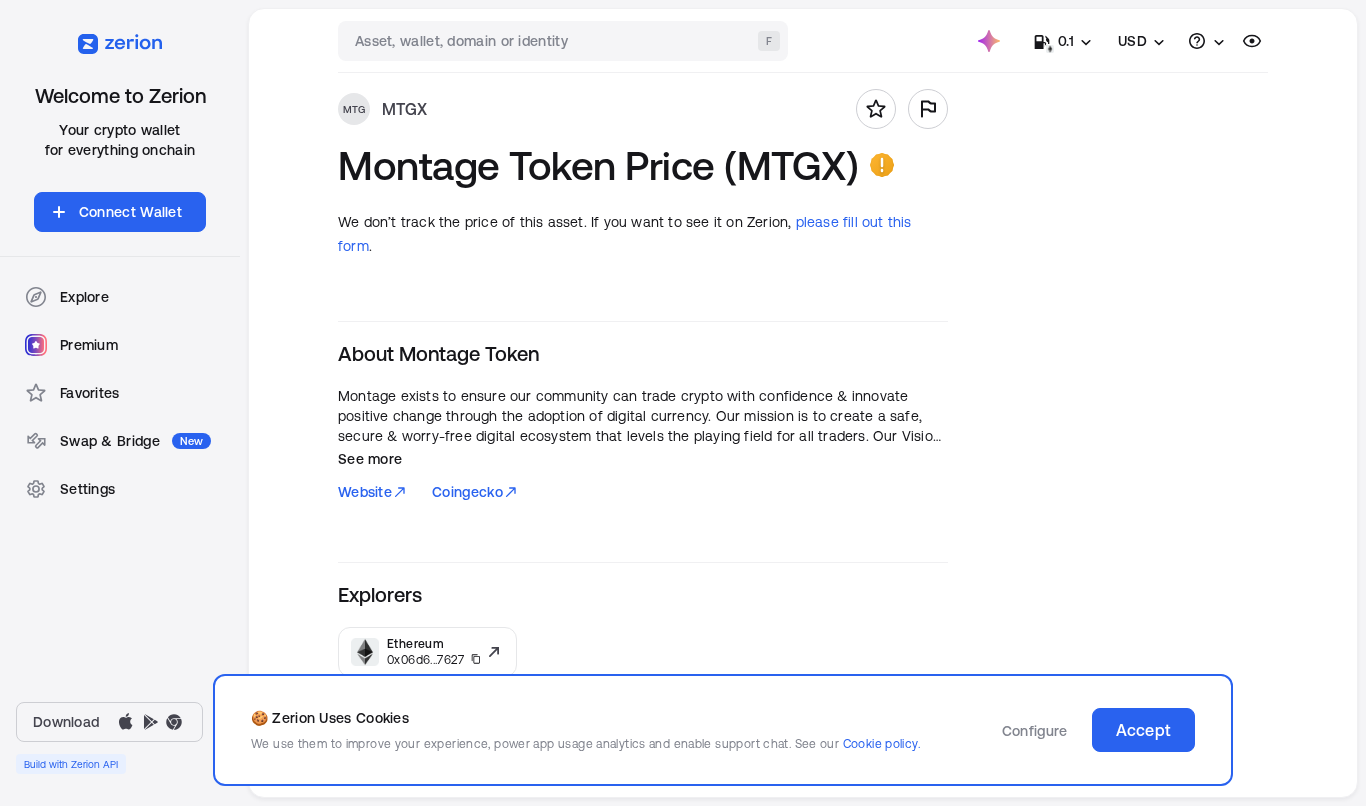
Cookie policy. (881, 743)
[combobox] (565, 41)
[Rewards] (989, 41)
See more (370, 459)
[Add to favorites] (876, 109)
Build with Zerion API (71, 764)
